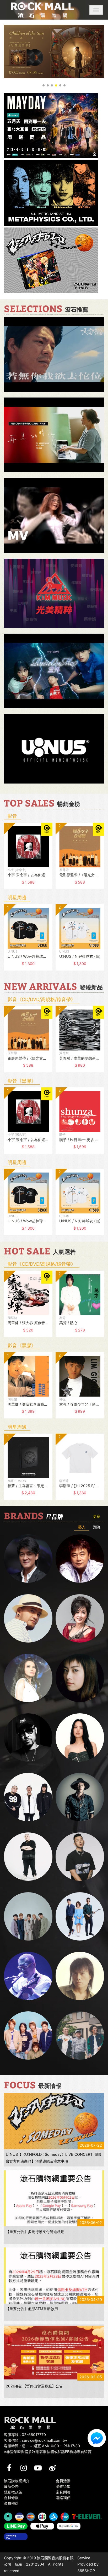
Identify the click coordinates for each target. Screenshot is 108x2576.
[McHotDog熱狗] (28, 1737)
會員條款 (11, 2498)
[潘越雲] (28, 1678)
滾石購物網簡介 (17, 2481)
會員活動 (63, 2481)
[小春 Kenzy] (80, 1797)
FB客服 (97, 2438)
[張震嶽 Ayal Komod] (28, 1618)
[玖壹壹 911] (80, 2035)
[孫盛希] (80, 1737)
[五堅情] (28, 1916)
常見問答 (63, 2492)
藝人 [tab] (82, 1527)
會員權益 (11, 2503)
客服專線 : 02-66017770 (25, 2435)
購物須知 (63, 2486)
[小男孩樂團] (80, 1916)
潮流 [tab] (97, 1527)
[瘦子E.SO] (80, 1857)
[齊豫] (80, 1618)
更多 (97, 1516)
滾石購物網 (42, 10)
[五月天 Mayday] (28, 2035)
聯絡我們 (63, 2498)
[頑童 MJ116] (28, 1797)
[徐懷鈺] (80, 1678)
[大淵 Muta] (28, 1857)
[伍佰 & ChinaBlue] (80, 1976)
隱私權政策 (13, 2492)
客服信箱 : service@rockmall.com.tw (36, 2440)
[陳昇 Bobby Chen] (80, 1559)
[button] (96, 10)
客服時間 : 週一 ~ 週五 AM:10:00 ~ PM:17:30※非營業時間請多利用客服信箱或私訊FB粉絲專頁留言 (48, 2449)
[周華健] (28, 1559)
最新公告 (11, 2486)
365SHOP (86, 2571)
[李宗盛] (28, 1976)
